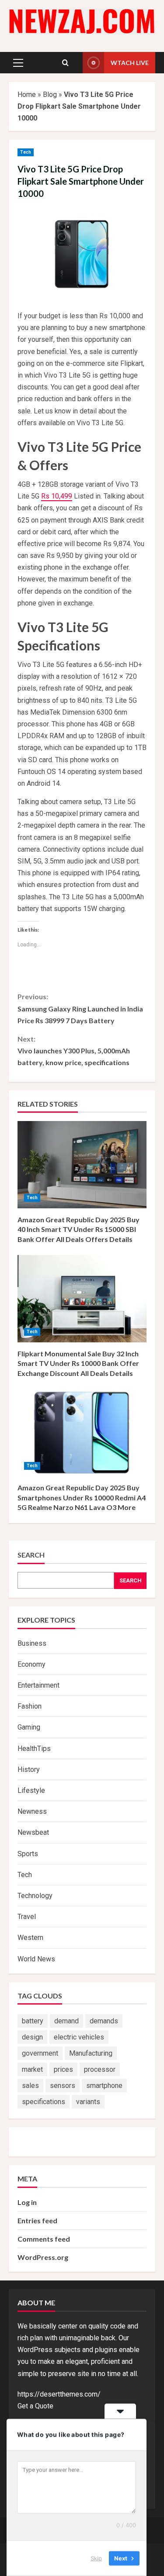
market (32, 2069)
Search (31, 1555)
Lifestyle (31, 1790)
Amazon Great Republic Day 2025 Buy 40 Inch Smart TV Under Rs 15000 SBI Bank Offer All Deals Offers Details (79, 1229)
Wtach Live (130, 63)
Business (32, 1643)
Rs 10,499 (57, 496)
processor (100, 2069)
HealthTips (34, 1749)
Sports (28, 1854)
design (32, 2037)
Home (27, 95)
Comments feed (44, 2239)
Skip (96, 2558)
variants (88, 2102)
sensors (63, 2086)
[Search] (65, 63)
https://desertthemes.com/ (59, 2394)
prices (63, 2069)
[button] (18, 63)
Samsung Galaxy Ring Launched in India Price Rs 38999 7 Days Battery (80, 1008)
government (40, 2053)
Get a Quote (35, 2406)
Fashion (30, 1706)
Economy (31, 1664)
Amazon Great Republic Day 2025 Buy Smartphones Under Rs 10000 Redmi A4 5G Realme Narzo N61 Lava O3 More (82, 1497)
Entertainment (38, 1685)
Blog (50, 95)
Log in (27, 2202)
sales (30, 2086)
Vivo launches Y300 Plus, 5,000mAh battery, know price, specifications (74, 1051)
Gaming (29, 1727)
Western (30, 1938)
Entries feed (37, 2220)
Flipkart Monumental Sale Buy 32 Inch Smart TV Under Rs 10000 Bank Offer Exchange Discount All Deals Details (78, 1363)
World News (36, 1959)
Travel (27, 1917)
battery (33, 2021)
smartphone (104, 2086)
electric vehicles (79, 2037)
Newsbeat (33, 1832)
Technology (35, 1896)
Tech (26, 152)
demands (104, 2021)
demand (66, 2021)
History (29, 1769)
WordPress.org (43, 2257)
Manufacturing (91, 2053)
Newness (32, 1811)
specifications (44, 2102)
